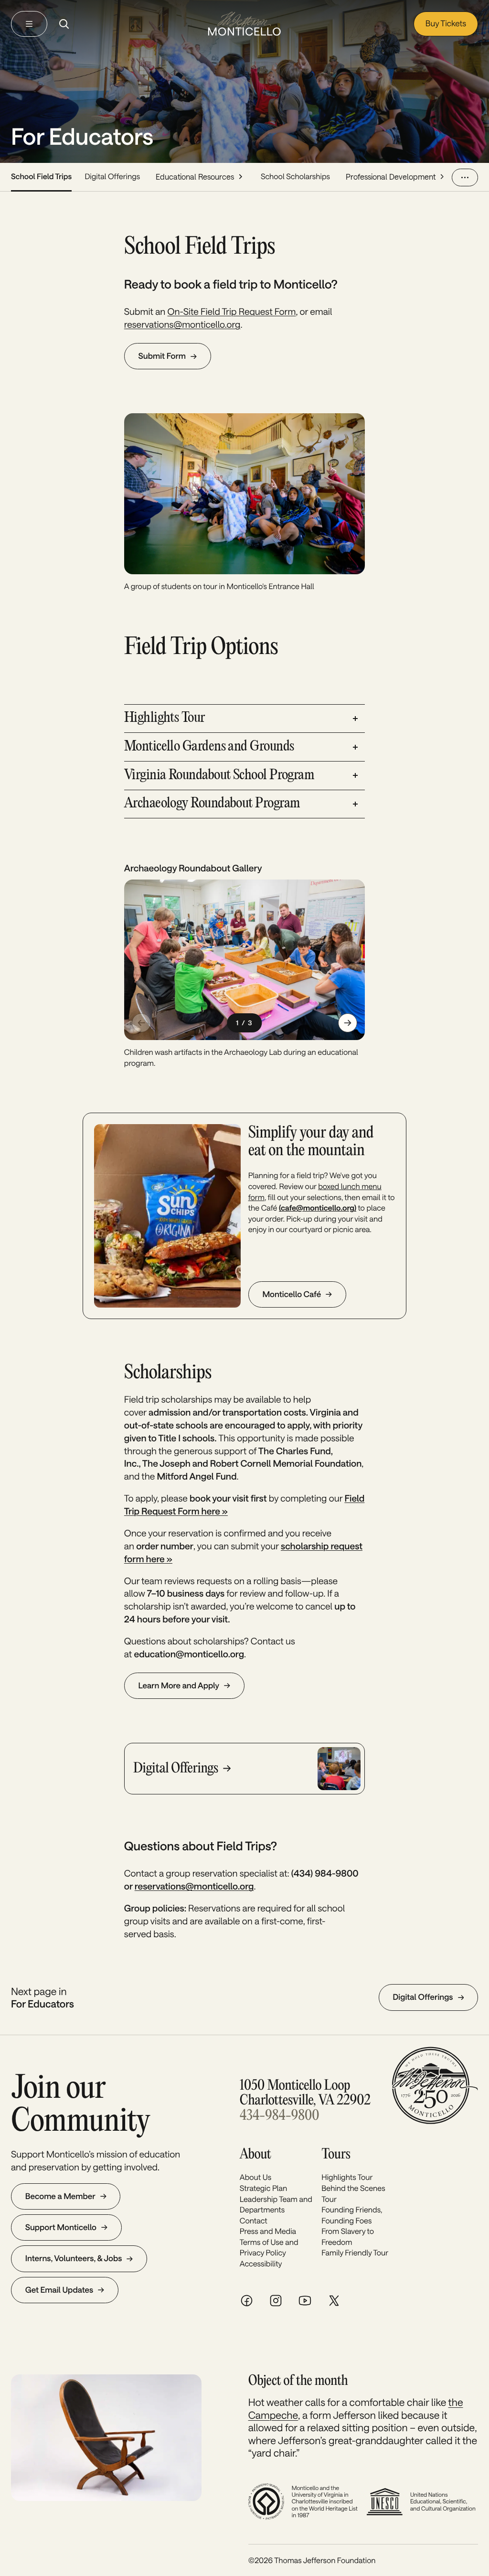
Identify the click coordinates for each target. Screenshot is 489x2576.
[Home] (244, 24)
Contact (254, 2221)
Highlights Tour (347, 2177)
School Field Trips (41, 177)
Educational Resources (195, 177)
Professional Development (391, 177)
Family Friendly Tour (355, 2253)
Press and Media (268, 2231)
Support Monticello (61, 2227)
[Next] (348, 1023)
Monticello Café (292, 1294)
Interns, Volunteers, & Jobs (74, 2258)
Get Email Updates (59, 2290)
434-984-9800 (279, 2116)
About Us (255, 2177)
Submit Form (162, 356)
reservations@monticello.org (182, 324)
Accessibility (261, 2264)
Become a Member (60, 2196)
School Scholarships (295, 177)
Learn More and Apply (179, 1685)
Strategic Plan (264, 2188)
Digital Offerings (112, 177)
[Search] (64, 24)
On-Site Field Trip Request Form (232, 311)
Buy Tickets (446, 23)
